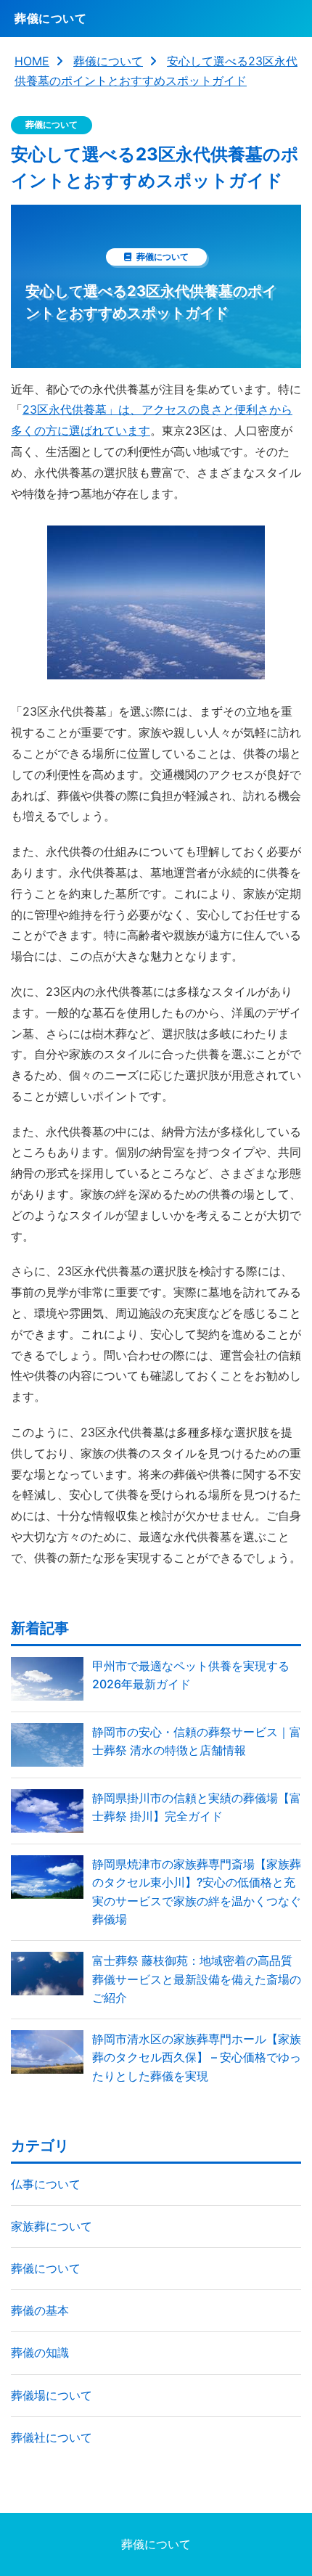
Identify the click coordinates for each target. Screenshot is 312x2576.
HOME (32, 61)
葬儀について (108, 61)
